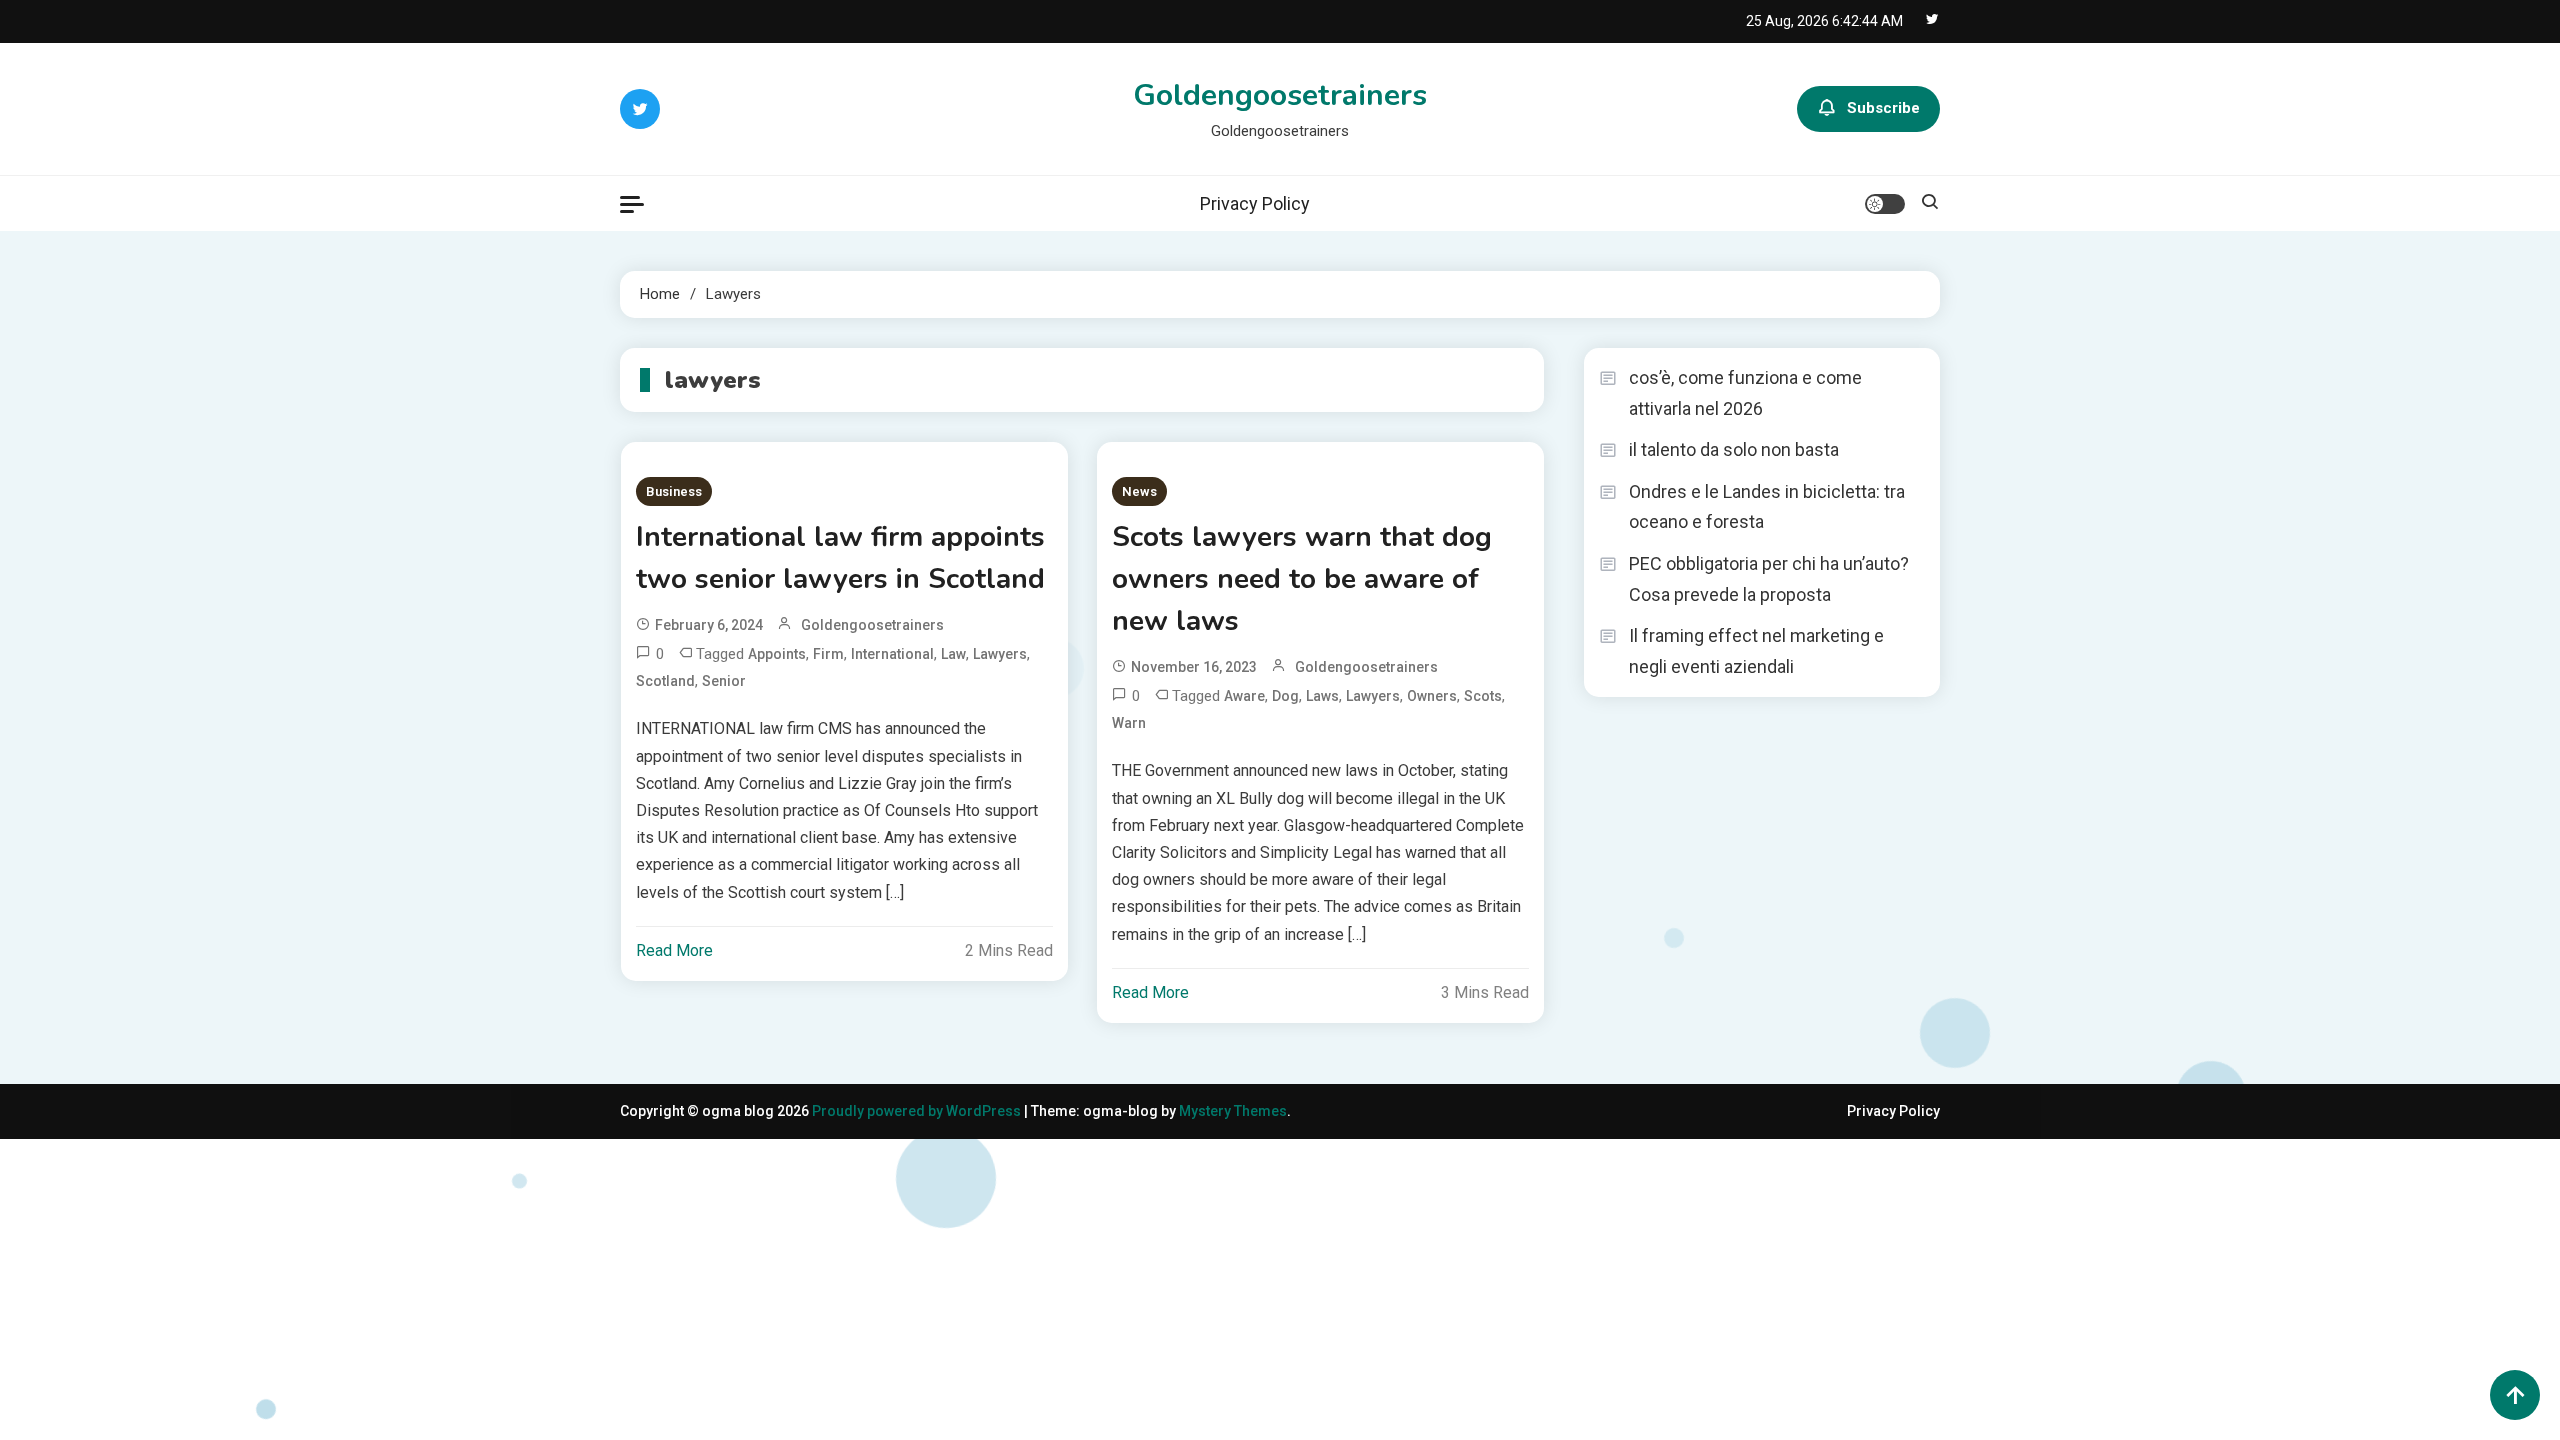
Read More (674, 950)
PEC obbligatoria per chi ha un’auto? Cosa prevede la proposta (1769, 579)
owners (1432, 696)
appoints (777, 654)
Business (674, 491)
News (1139, 491)
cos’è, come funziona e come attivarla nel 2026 (1745, 393)
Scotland (665, 681)
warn (1129, 723)
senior (724, 681)
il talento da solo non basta (1734, 449)
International (892, 654)
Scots (1483, 696)
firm (828, 654)
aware (1244, 696)
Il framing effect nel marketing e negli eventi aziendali (1756, 651)
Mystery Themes (1233, 1111)
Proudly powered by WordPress (918, 1111)
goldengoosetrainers (872, 625)
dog (1285, 696)
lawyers (1000, 654)
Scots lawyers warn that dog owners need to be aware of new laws (1302, 579)
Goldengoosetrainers (1280, 95)
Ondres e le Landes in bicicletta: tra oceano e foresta (1767, 507)
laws (1322, 696)
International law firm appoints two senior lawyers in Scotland (840, 558)
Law (953, 654)
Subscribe (1883, 108)
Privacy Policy (1255, 203)
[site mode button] (1885, 204)
